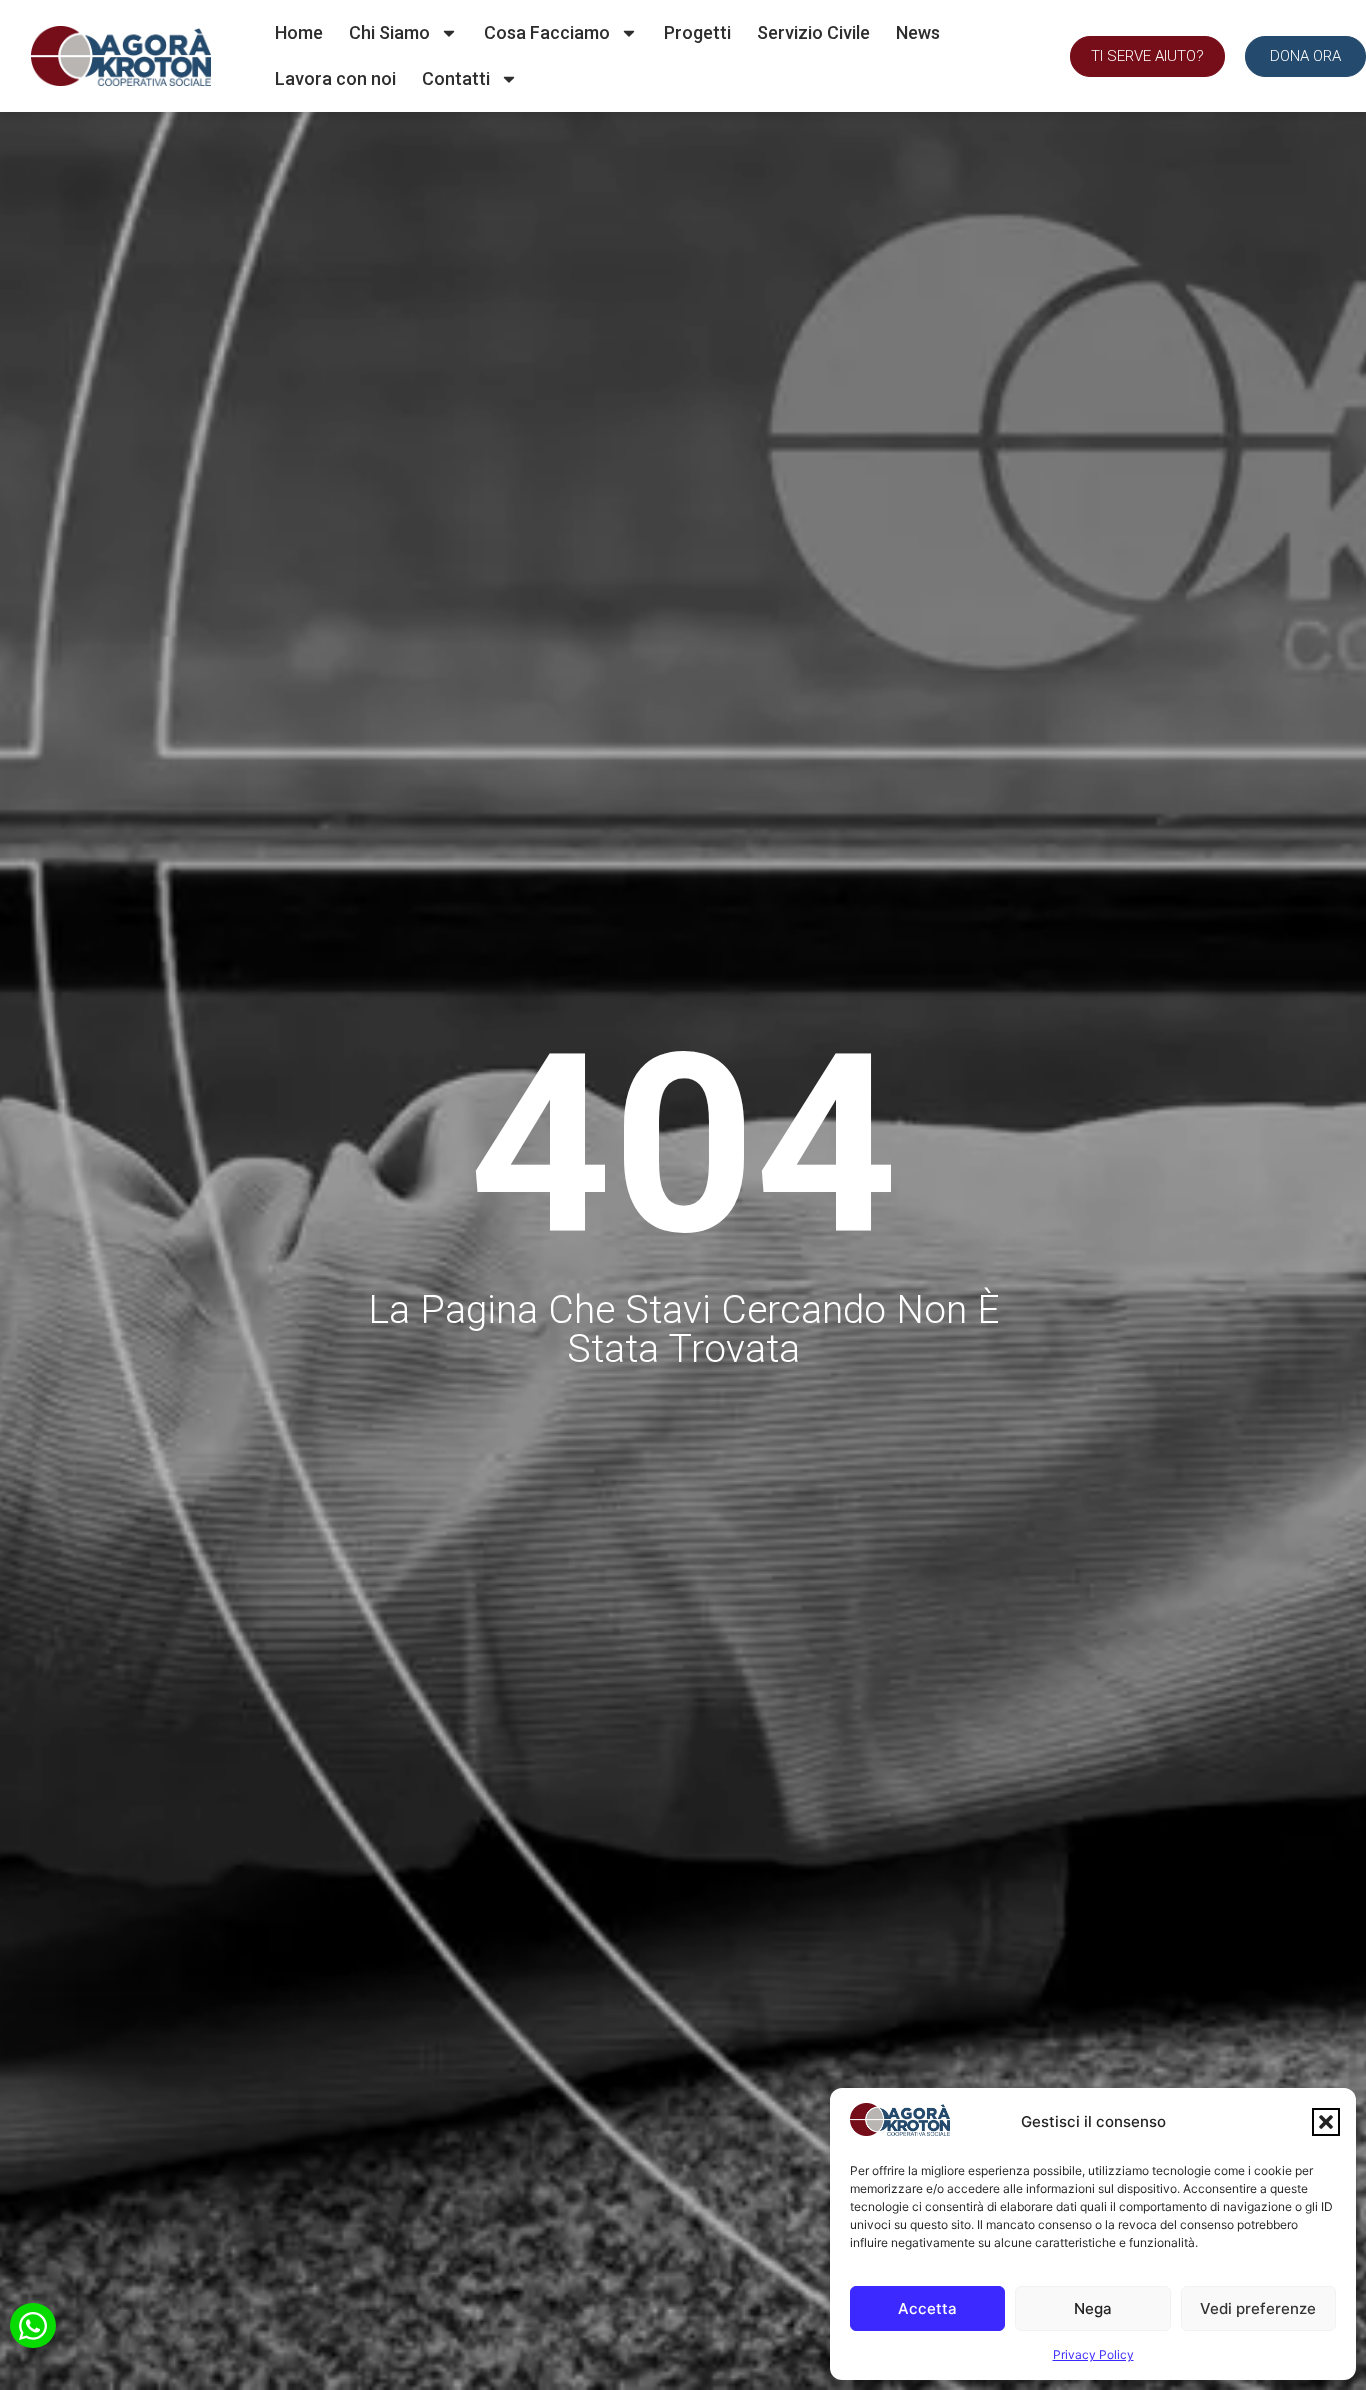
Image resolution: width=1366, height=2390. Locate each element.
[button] (1326, 2122)
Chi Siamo (389, 32)
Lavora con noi (335, 78)
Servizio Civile (813, 32)
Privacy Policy (1093, 2354)
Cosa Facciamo (547, 32)
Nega (1093, 2308)
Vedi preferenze (1258, 2308)
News (918, 32)
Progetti (697, 32)
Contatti (456, 78)
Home (299, 32)
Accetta (927, 2308)
